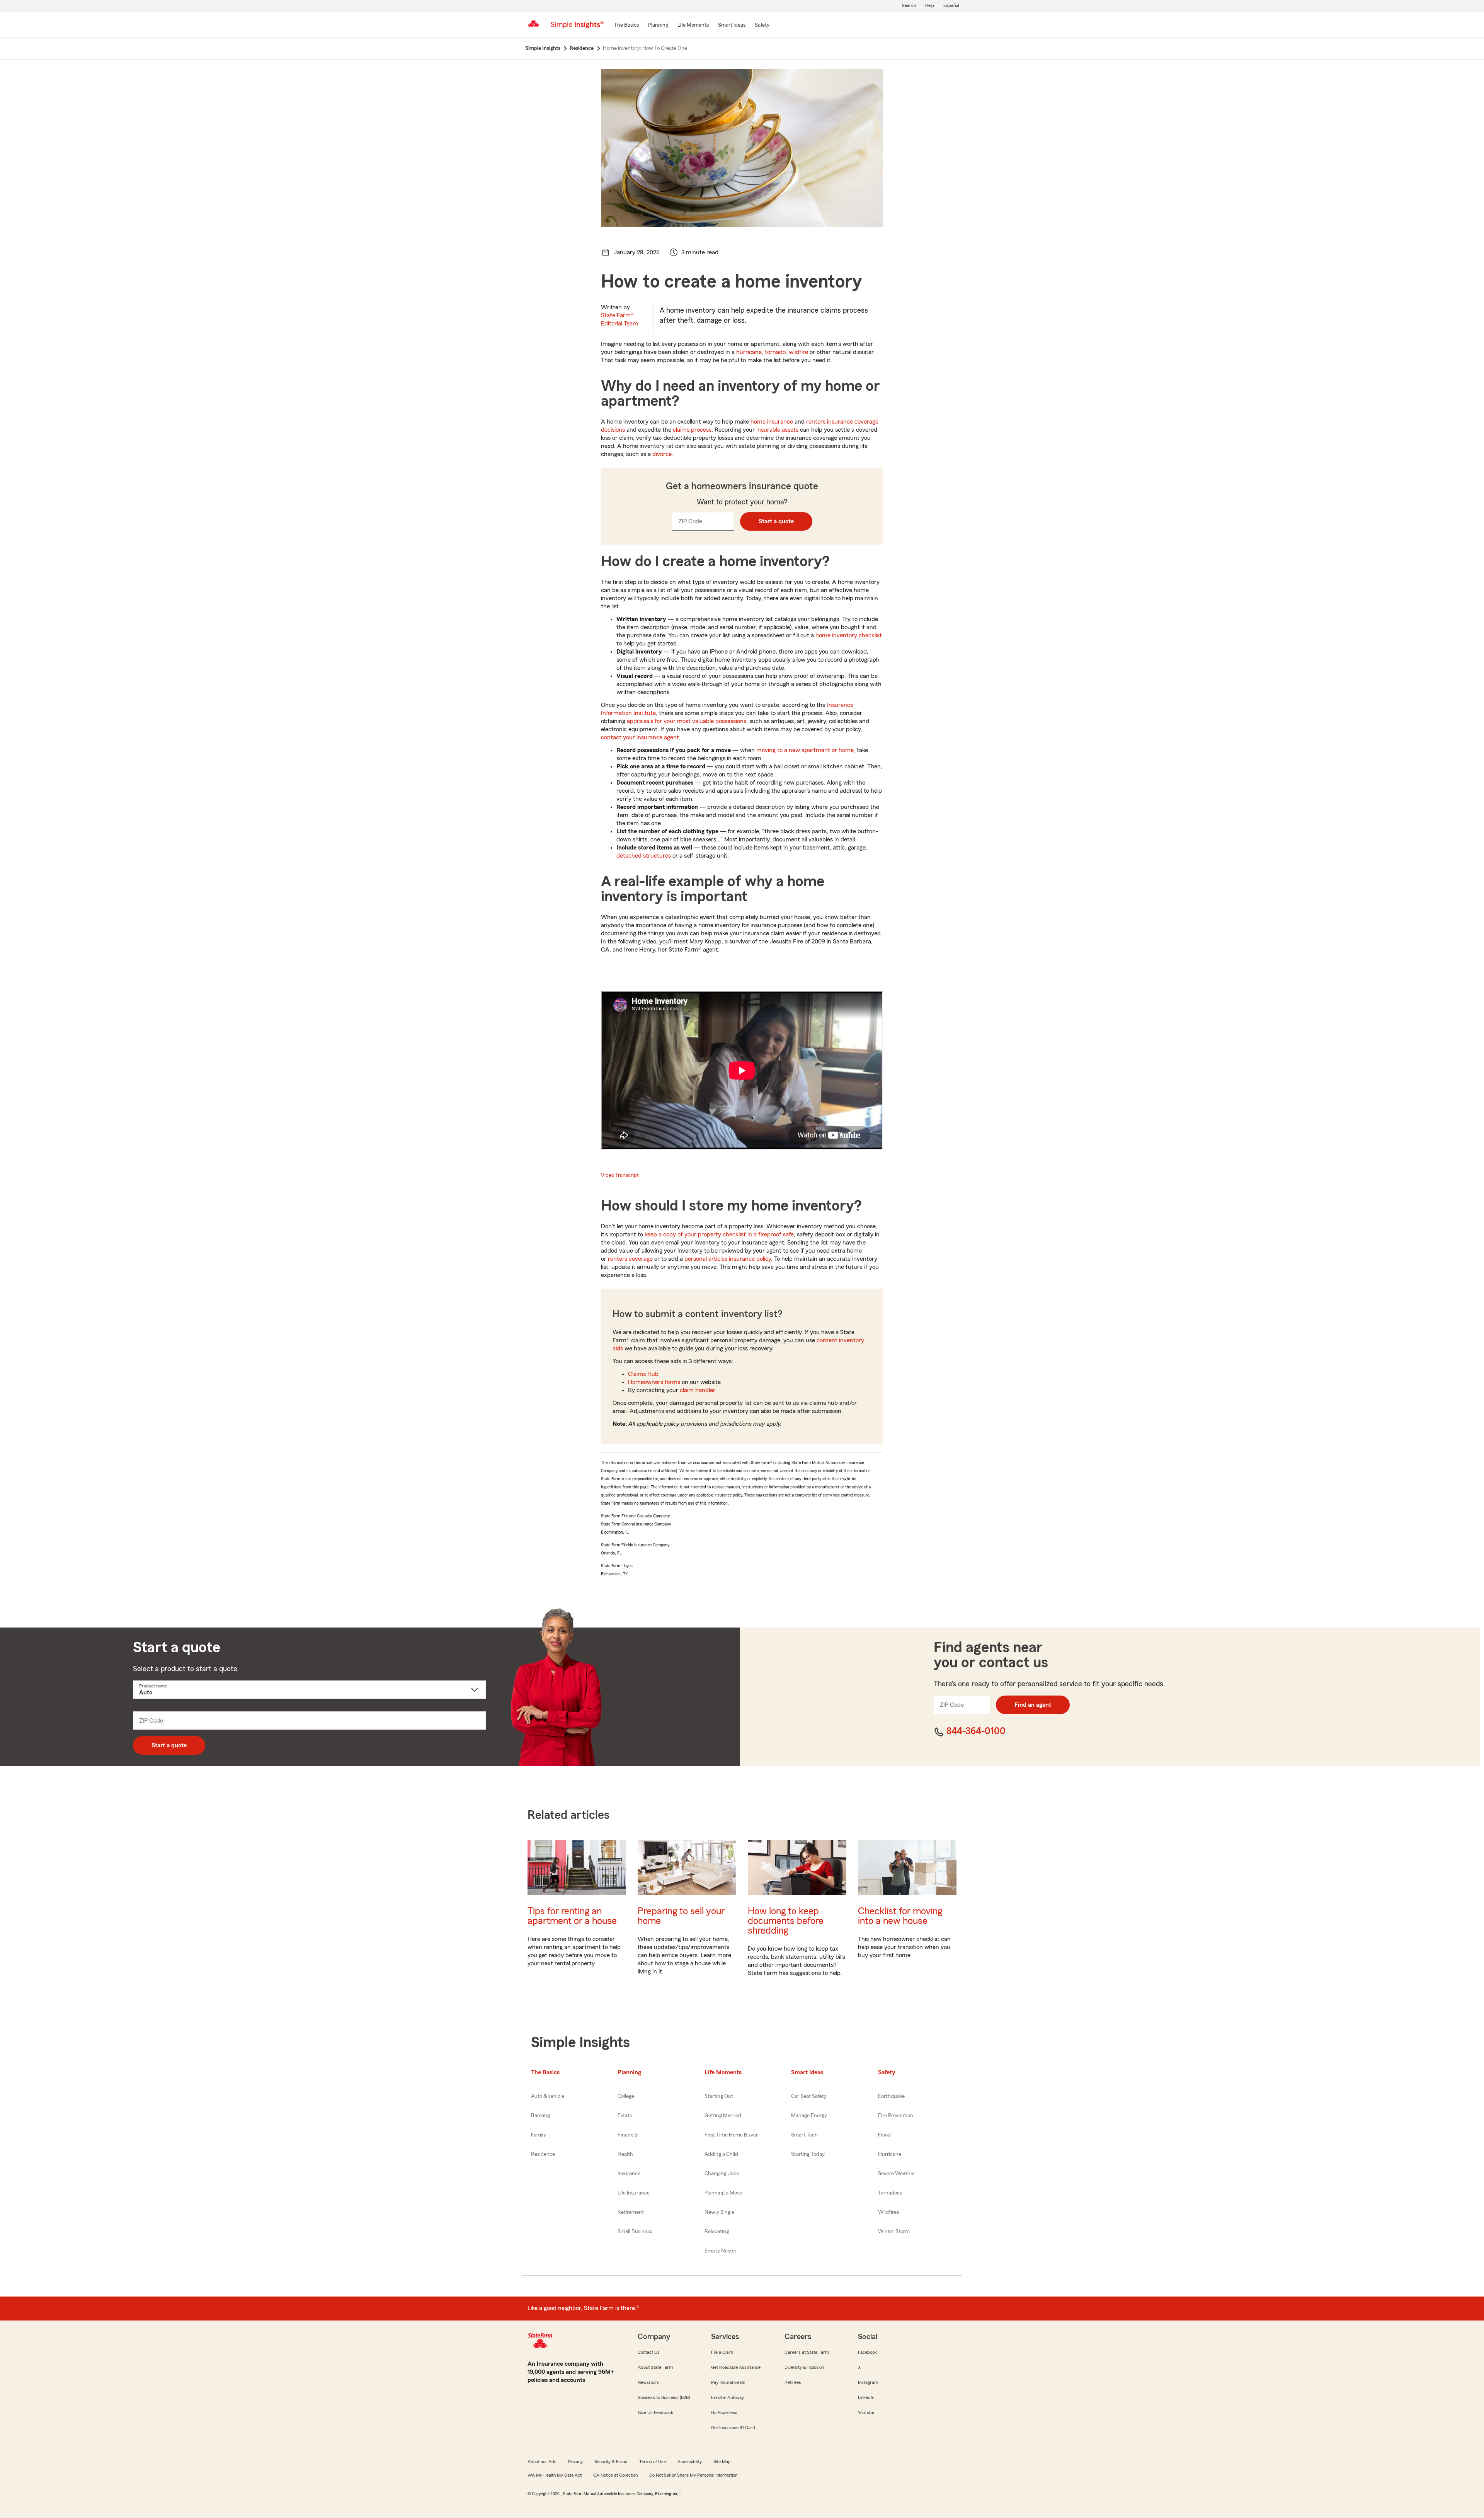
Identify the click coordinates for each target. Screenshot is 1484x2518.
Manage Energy (809, 2116)
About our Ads (542, 2462)
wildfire (798, 352)
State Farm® (619, 319)
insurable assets (777, 430)
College (626, 2096)
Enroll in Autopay (728, 2397)
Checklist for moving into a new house (900, 1916)
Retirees (793, 2382)
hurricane (749, 352)
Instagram (868, 2382)
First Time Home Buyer (731, 2135)
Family (539, 2135)
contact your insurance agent (640, 737)
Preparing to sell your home (681, 1916)
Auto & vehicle (548, 2096)
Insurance (629, 2174)
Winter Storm (894, 2232)
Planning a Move (723, 2193)
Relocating (717, 2232)
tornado (775, 352)
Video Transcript (620, 1175)
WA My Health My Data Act (555, 2475)
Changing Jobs (722, 2174)
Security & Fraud (611, 2462)
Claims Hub (643, 1374)
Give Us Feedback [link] (655, 2412)
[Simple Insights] (577, 28)
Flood (884, 2135)
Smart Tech (804, 2135)
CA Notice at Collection (615, 2475)
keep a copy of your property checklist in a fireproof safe (719, 1234)
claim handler (698, 1390)
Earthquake (891, 2096)
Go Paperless (724, 2412)
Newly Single (719, 2212)
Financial (628, 2135)
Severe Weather (897, 2174)
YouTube (866, 2412)
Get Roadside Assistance (736, 2367)
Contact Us (649, 2352)
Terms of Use (653, 2462)
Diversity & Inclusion (804, 2367)
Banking (540, 2116)
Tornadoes (890, 2193)
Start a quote (776, 521)
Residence (543, 2154)
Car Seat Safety (809, 2096)
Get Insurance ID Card (733, 2428)
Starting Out (719, 2096)
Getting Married (723, 2116)
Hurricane (890, 2154)
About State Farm (655, 2367)
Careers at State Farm (807, 2352)
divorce (662, 454)
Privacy (575, 2462)
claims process (692, 430)
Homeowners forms (654, 1382)
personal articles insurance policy (728, 1259)
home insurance (772, 422)
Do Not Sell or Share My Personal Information (693, 2475)
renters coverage (630, 1259)
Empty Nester (721, 2251)
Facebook (867, 2352)
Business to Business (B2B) (664, 2397)
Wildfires (888, 2212)
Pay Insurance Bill (728, 2382)
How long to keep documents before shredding (786, 1921)
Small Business (635, 2232)
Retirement (631, 2212)
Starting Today (808, 2154)
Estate (625, 2116)
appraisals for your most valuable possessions (687, 721)
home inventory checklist (849, 635)
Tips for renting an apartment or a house (572, 1916)
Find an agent (1033, 1705)
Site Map (722, 2462)
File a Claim (722, 2352)
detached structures (644, 856)
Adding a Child (721, 2154)
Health (625, 2154)
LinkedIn (866, 2397)
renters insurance (830, 422)
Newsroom (648, 2382)
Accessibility (690, 2462)
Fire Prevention (896, 2116)
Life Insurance (634, 2193)
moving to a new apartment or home (805, 750)
